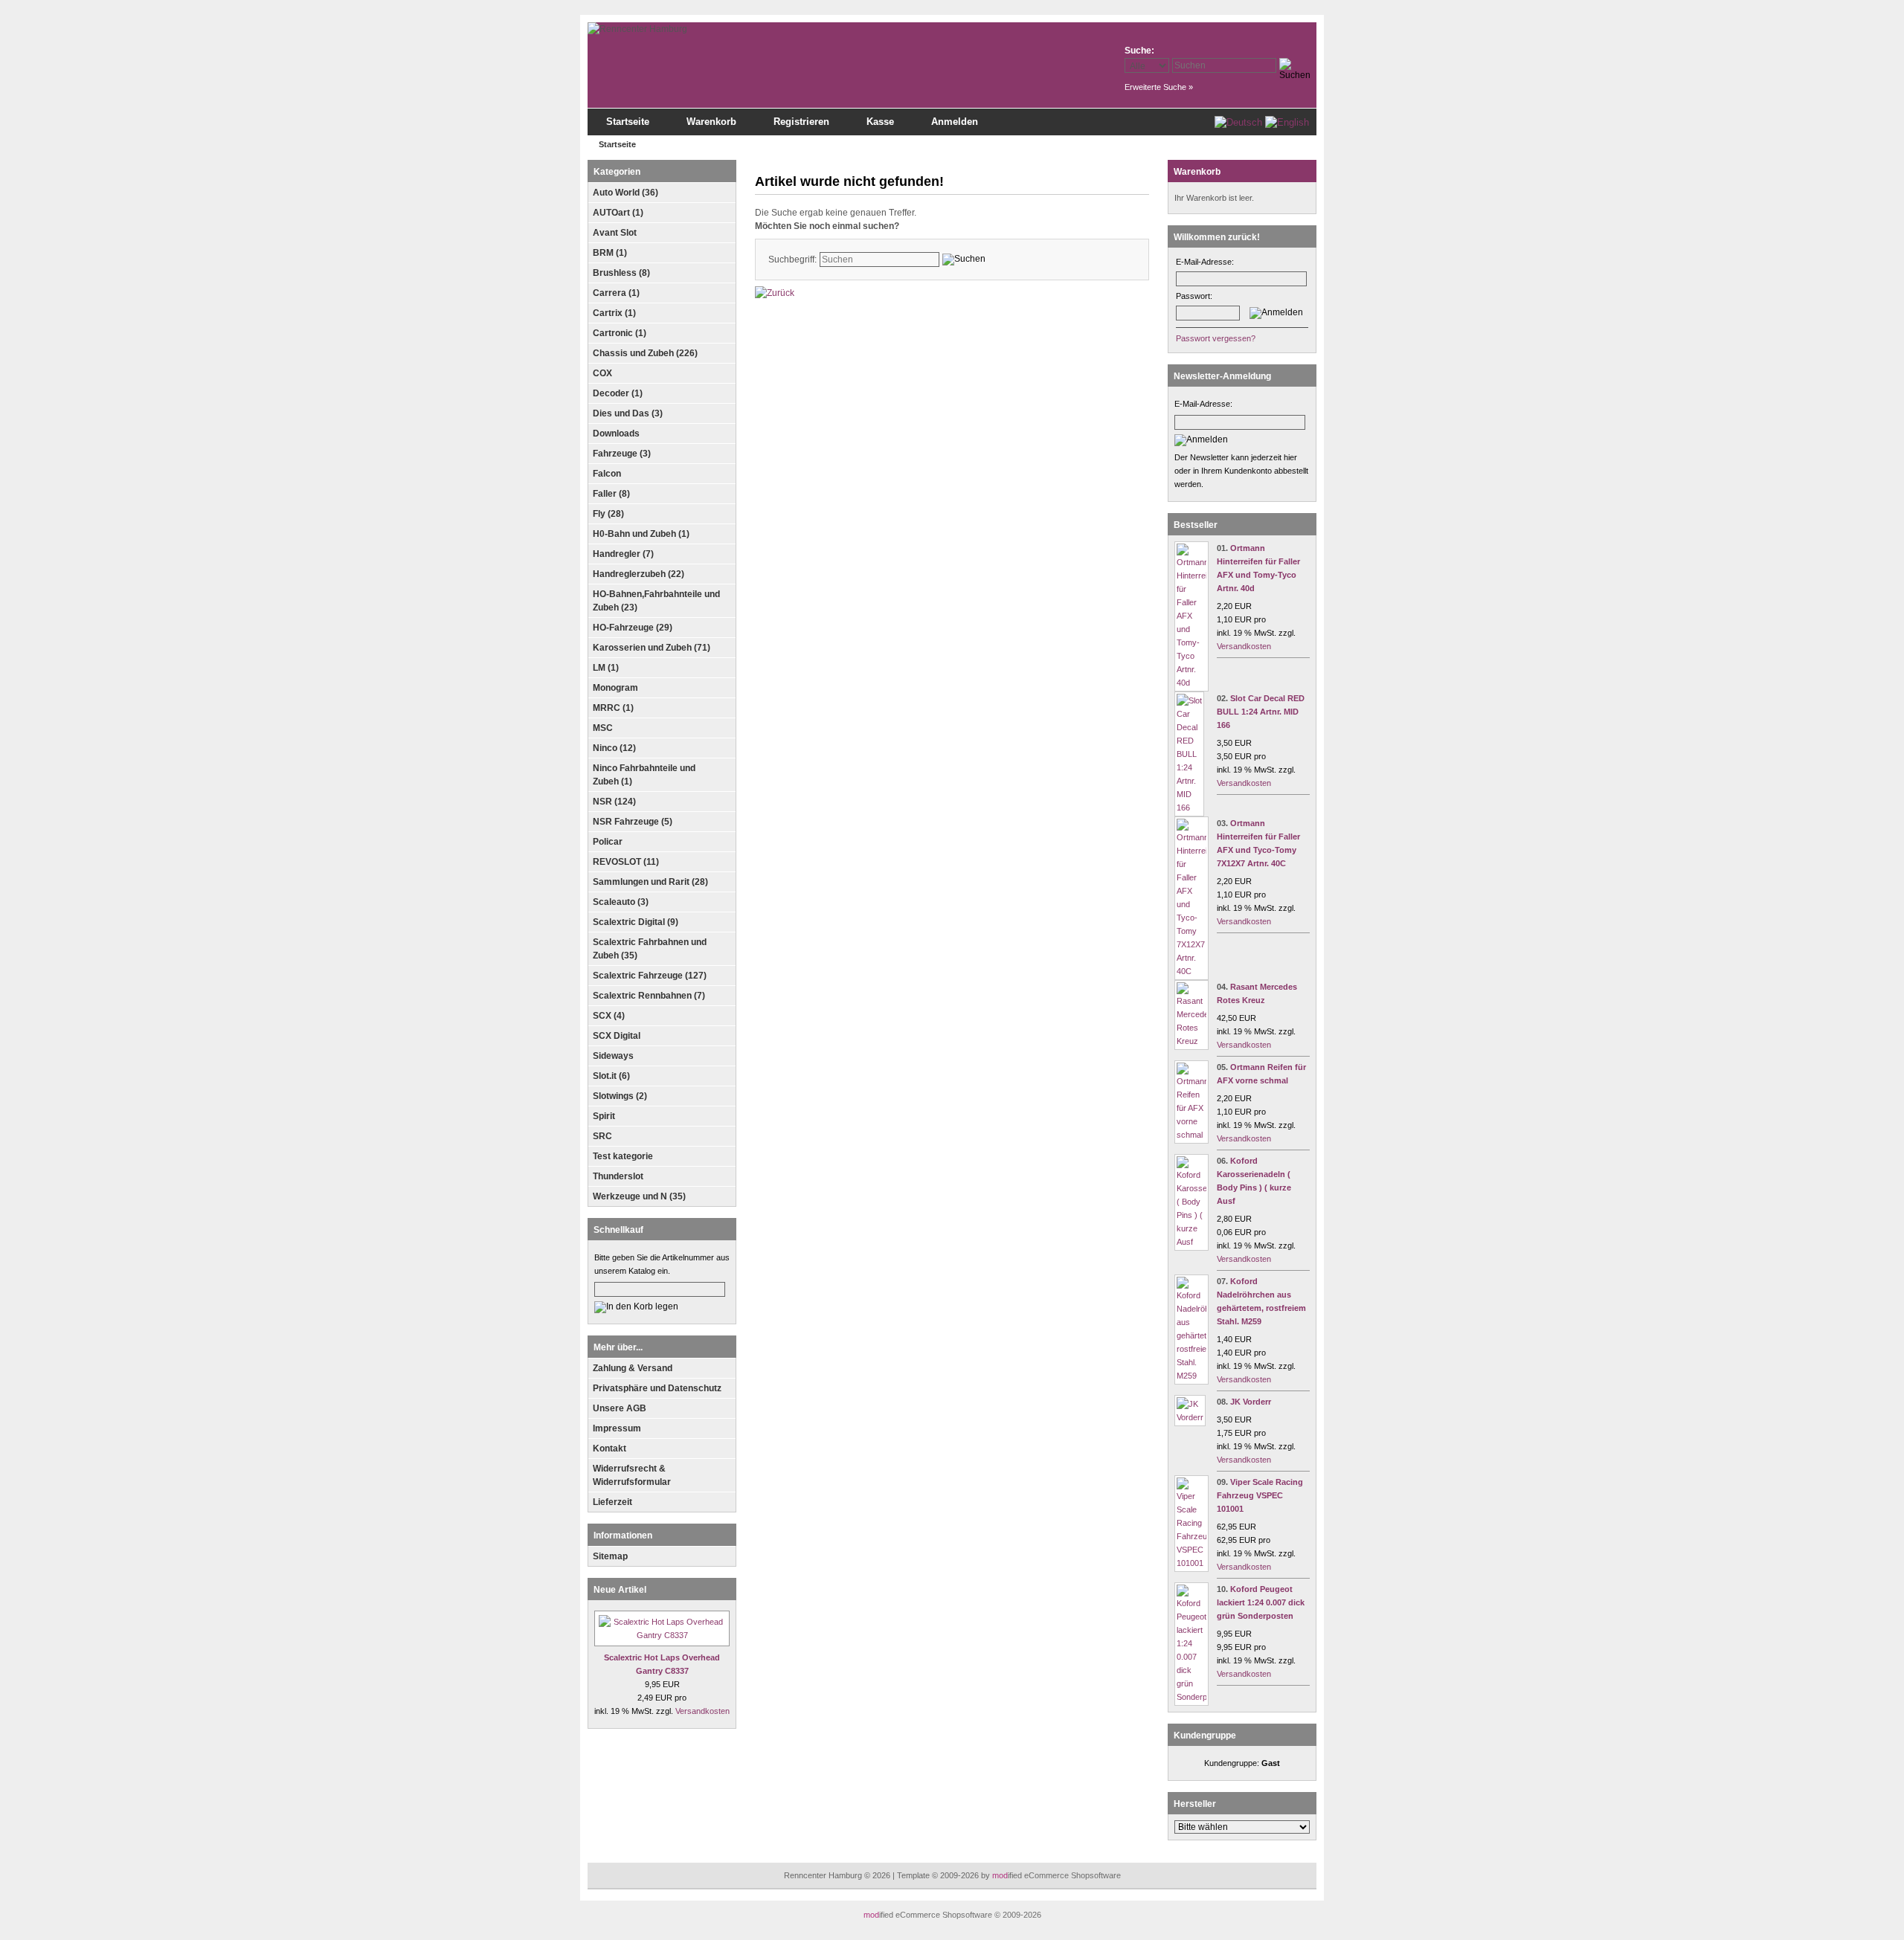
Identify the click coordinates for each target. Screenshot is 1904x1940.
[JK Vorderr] (1190, 1417)
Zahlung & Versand (633, 1368)
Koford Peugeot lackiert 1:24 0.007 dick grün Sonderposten (1261, 1602)
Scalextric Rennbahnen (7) (649, 996)
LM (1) (606, 668)
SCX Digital (617, 1036)
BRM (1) (610, 253)
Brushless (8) (621, 273)
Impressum (617, 1428)
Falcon (607, 474)
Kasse (880, 122)
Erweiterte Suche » (1159, 87)
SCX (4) (609, 1016)
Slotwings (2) (620, 1096)
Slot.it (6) (611, 1076)
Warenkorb (711, 122)
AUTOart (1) (618, 213)
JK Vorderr (1251, 1402)
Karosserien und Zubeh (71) (652, 648)
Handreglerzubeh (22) (639, 574)
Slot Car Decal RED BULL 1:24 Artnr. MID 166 (1261, 712)
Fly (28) (608, 514)
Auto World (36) (625, 193)
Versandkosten (702, 1711)
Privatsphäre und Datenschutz (657, 1388)
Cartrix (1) (614, 313)
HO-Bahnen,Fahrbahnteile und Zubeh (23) (656, 601)
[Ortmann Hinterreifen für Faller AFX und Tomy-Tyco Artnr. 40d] (1191, 683)
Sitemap (610, 1556)
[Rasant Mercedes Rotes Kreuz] (1191, 1041)
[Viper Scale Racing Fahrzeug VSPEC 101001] (1191, 1563)
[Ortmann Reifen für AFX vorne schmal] (1191, 1135)
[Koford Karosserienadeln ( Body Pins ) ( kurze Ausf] (1191, 1242)
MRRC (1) (613, 708)
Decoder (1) (618, 393)
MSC (603, 728)
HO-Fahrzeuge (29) (633, 628)
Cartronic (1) (620, 333)
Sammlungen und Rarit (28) (650, 882)
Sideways (613, 1056)
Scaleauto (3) (621, 902)
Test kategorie (623, 1156)
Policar (608, 842)
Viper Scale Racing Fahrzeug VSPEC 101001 (1260, 1495)
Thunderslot (618, 1176)
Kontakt (610, 1448)
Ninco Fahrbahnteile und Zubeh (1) (644, 775)
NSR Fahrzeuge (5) (633, 822)
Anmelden (955, 122)
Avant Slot (615, 233)
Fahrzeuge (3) (622, 454)
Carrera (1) (616, 293)
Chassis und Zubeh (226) (645, 353)
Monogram (615, 688)
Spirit (604, 1116)
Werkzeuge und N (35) (639, 1196)
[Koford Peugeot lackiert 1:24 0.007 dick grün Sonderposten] (1191, 1697)
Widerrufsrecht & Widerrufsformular (632, 1475)
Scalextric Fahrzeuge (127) (650, 976)
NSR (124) (614, 802)
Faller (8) (611, 494)
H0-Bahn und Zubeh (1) (641, 534)
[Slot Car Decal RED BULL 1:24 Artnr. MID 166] (1189, 808)
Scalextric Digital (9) (636, 922)
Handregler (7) (623, 554)
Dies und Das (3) (628, 413)
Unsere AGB (620, 1408)
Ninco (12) (614, 748)
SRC (602, 1136)
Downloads (616, 434)
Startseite (628, 122)
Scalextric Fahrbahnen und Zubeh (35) (650, 949)
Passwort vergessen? (1216, 338)
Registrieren (801, 122)
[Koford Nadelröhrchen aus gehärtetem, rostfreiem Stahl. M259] (1191, 1376)
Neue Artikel (620, 1590)
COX (602, 373)
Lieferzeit (612, 1502)
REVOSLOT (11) (626, 862)
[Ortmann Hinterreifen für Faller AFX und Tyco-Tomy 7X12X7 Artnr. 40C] (1191, 971)
